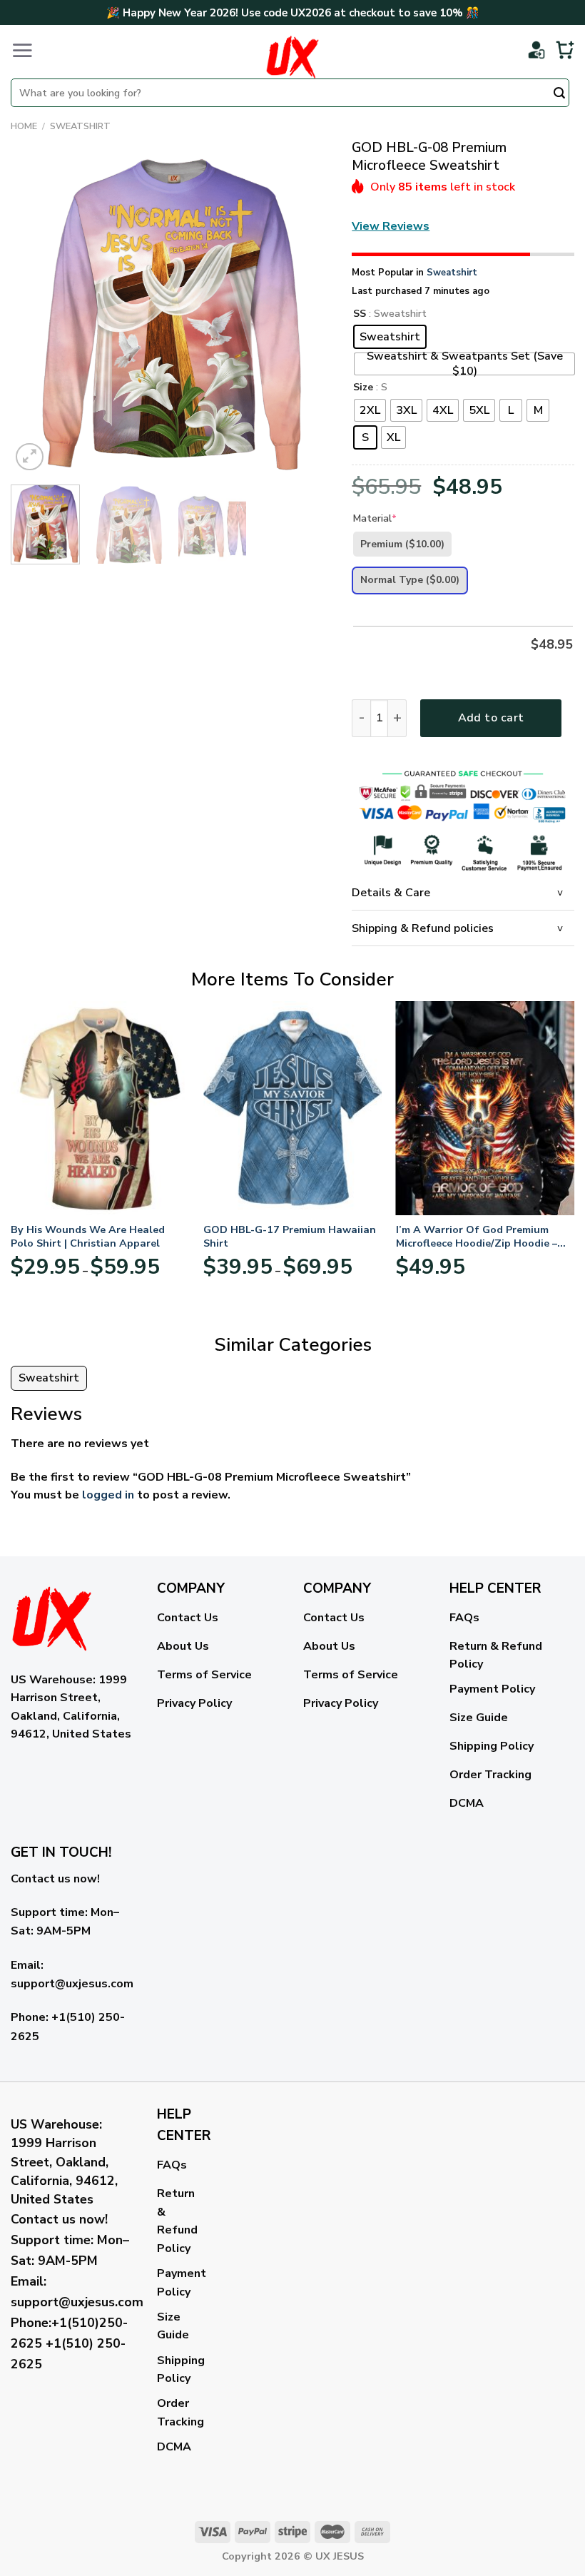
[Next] (306, 314)
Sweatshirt (80, 126)
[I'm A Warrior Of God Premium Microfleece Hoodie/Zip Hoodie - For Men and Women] (485, 1108)
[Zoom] (30, 457)
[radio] (390, 337)
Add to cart (491, 718)
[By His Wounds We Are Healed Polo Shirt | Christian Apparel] (100, 1108)
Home (24, 126)
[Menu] (22, 50)
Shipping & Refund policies (423, 928)
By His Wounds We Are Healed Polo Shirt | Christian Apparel (88, 1236)
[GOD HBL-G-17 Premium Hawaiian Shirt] (292, 1108)
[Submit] (559, 94)
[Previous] (35, 314)
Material (375, 518)
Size (363, 388)
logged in (108, 1495)
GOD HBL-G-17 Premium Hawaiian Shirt (290, 1236)
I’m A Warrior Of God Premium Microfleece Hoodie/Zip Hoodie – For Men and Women (477, 1236)
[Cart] (565, 50)
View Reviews (391, 226)
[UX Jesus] (292, 57)
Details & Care (391, 893)
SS (360, 314)
